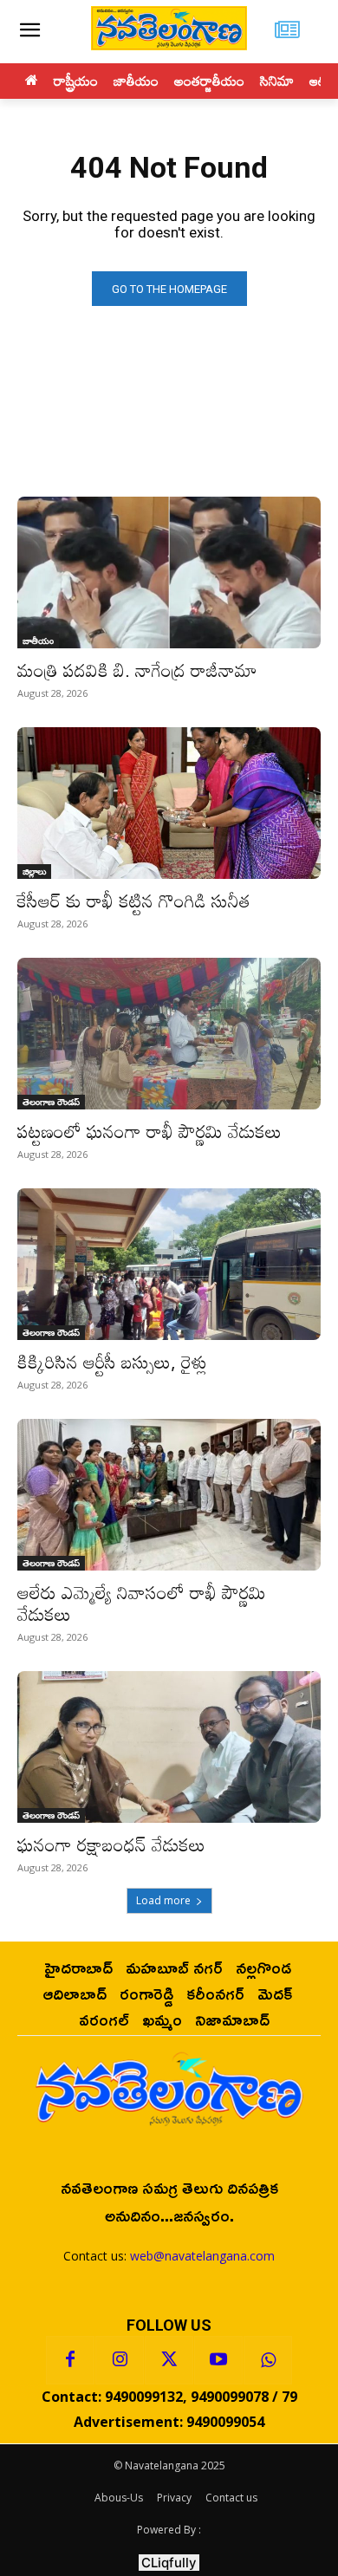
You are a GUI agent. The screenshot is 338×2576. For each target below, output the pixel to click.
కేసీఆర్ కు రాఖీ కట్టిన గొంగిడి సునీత (134, 901)
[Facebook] (70, 2360)
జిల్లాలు (34, 871)
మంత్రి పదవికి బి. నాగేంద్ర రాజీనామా (137, 670)
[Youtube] (218, 2360)
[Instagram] (120, 2360)
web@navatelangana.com (202, 2256)
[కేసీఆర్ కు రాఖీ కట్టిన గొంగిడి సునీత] (169, 803)
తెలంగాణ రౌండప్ (51, 1102)
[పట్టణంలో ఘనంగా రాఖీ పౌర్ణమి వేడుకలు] (169, 1034)
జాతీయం (38, 641)
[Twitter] (169, 2360)
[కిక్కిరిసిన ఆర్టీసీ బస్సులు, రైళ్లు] (169, 1264)
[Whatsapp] (268, 2360)
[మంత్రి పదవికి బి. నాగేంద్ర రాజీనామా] (169, 572)
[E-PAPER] (287, 32)
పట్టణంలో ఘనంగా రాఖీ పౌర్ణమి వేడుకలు (152, 1131)
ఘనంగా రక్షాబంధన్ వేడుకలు (111, 1844)
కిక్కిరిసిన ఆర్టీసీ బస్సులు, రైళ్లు (115, 1362)
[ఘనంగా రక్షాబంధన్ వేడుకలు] (169, 1747)
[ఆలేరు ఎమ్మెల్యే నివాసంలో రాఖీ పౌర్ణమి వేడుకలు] (169, 1495)
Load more (163, 1900)
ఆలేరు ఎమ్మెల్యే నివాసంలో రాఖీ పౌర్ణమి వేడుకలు (142, 1603)
